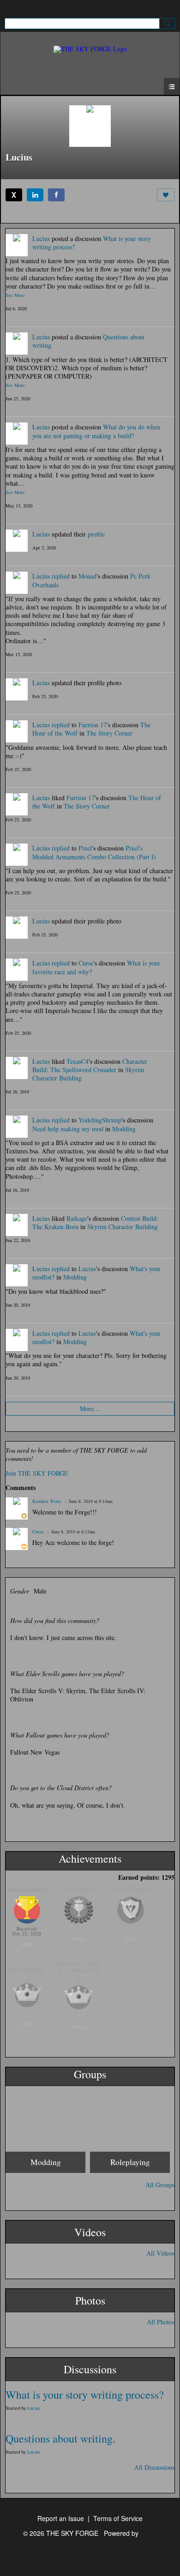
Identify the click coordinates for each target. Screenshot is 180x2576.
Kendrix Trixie (47, 1501)
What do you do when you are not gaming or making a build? (96, 431)
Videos (90, 2232)
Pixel (85, 848)
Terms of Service (118, 2518)
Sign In (165, 7)
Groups (90, 2074)
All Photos (161, 2322)
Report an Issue (61, 2518)
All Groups (160, 2185)
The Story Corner (109, 733)
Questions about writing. (60, 2438)
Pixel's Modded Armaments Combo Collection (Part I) (94, 852)
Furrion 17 (93, 725)
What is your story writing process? (85, 2395)
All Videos (160, 2253)
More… (90, 1409)
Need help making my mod (68, 1129)
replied (61, 576)
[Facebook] (56, 195)
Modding (124, 1129)
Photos (90, 2300)
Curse (86, 963)
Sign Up (16, 7)
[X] (14, 195)
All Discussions (154, 2467)
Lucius (41, 238)
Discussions (90, 2369)
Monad (87, 576)
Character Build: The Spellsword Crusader (90, 1065)
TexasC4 (78, 1061)
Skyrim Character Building (123, 1227)
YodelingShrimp (100, 1120)
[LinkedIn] (35, 195)
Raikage (77, 1218)
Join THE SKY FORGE (37, 1473)
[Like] (166, 195)
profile (96, 534)
